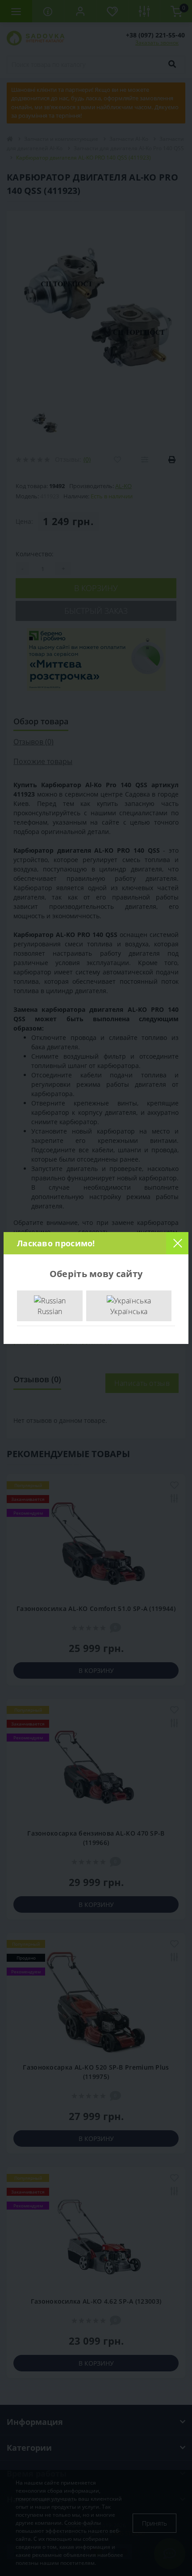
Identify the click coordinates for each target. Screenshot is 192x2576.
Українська (129, 1311)
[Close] (177, 1243)
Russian (50, 1311)
